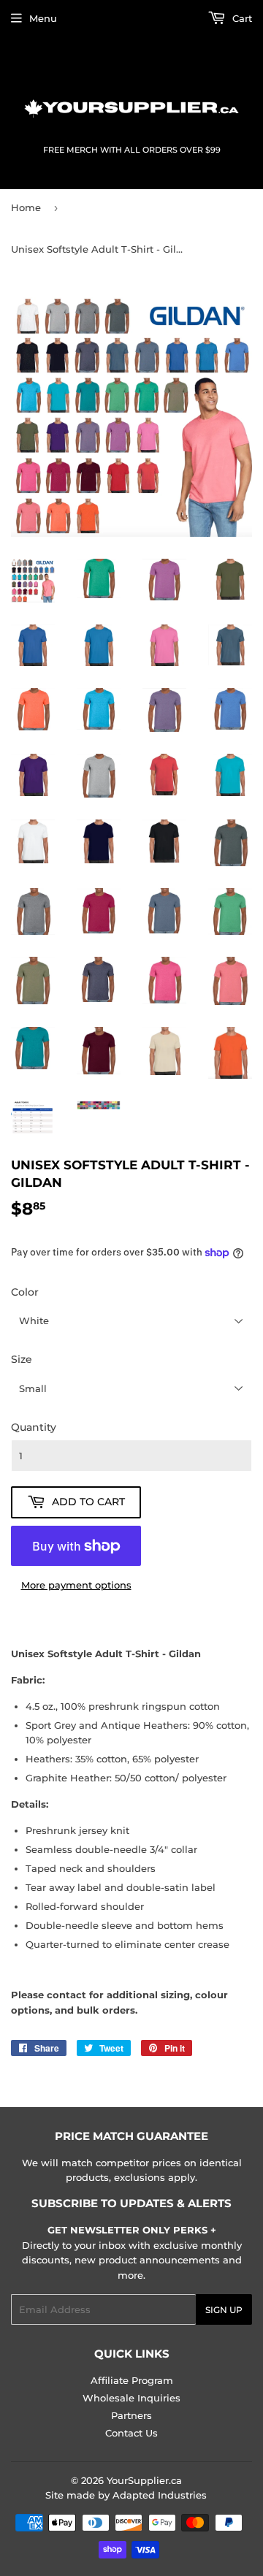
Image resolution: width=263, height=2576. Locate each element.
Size (22, 1359)
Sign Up (224, 2310)
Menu (43, 18)
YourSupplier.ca (144, 2480)
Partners (131, 2415)
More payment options (76, 1585)
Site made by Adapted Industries (126, 2495)
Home (26, 207)
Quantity (34, 1427)
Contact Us (131, 2433)
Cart (241, 18)
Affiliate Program (132, 2380)
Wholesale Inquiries (131, 2398)
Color (25, 1292)
